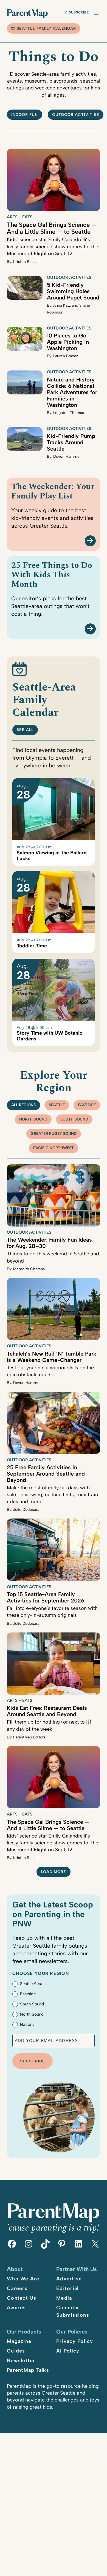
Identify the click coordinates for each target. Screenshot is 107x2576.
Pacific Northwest (54, 1148)
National (28, 2024)
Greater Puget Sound (54, 1134)
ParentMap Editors (29, 1737)
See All (25, 730)
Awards (16, 2308)
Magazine (19, 2341)
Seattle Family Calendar (46, 28)
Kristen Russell (26, 262)
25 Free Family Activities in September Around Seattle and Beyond (46, 1474)
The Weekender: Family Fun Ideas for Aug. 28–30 (49, 1243)
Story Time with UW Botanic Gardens (50, 1036)
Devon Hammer (67, 456)
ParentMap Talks (28, 2370)
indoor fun (25, 115)
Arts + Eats (20, 217)
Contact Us (22, 2298)
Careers (17, 2288)
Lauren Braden (66, 356)
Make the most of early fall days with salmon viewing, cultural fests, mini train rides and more (52, 1495)
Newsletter (21, 2360)
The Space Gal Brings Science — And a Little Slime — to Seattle (52, 228)
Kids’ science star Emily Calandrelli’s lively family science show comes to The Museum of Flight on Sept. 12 (53, 246)
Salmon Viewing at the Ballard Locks (52, 856)
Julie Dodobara (26, 1510)
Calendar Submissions (73, 2311)
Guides (16, 2351)
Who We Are (23, 2279)
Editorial (67, 2288)
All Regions (23, 1105)
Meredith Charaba (29, 1269)
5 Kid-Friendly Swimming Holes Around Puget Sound (73, 291)
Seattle (57, 1105)
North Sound (33, 1119)
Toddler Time (32, 946)
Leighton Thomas (69, 413)
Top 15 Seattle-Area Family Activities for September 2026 (46, 1597)
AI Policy (68, 2351)
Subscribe (79, 12)
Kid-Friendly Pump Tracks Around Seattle (71, 442)
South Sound (74, 1119)
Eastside (87, 1105)
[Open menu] (96, 12)
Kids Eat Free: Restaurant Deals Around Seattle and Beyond (47, 1711)
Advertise (69, 2279)
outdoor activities (76, 115)
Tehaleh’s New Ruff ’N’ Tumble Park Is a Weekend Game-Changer (52, 1357)
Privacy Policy (75, 2341)
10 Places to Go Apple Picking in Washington (68, 342)
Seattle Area (31, 1984)
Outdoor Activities (69, 277)
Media (64, 2298)
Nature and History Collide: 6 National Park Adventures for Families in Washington (72, 392)
